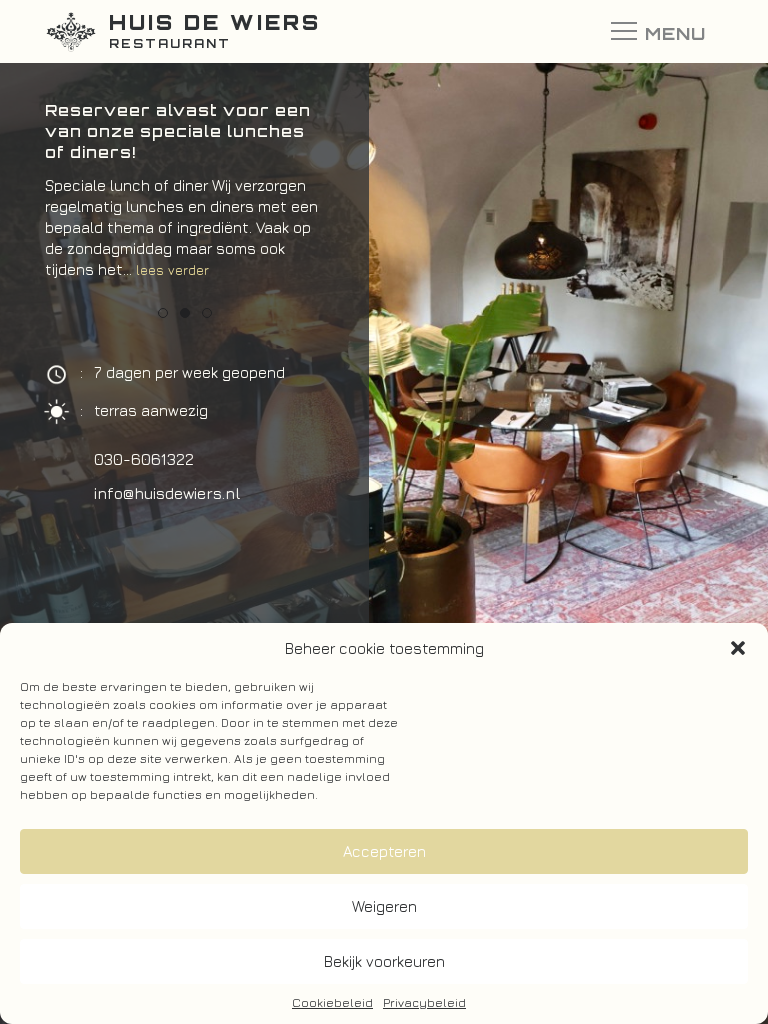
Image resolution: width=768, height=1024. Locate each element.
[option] (185, 200)
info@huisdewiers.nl (167, 493)
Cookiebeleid (332, 1002)
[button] (738, 648)
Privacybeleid (424, 1002)
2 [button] (185, 313)
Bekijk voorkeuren (384, 961)
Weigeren (384, 906)
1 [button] (163, 313)
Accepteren (384, 851)
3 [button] (207, 313)
